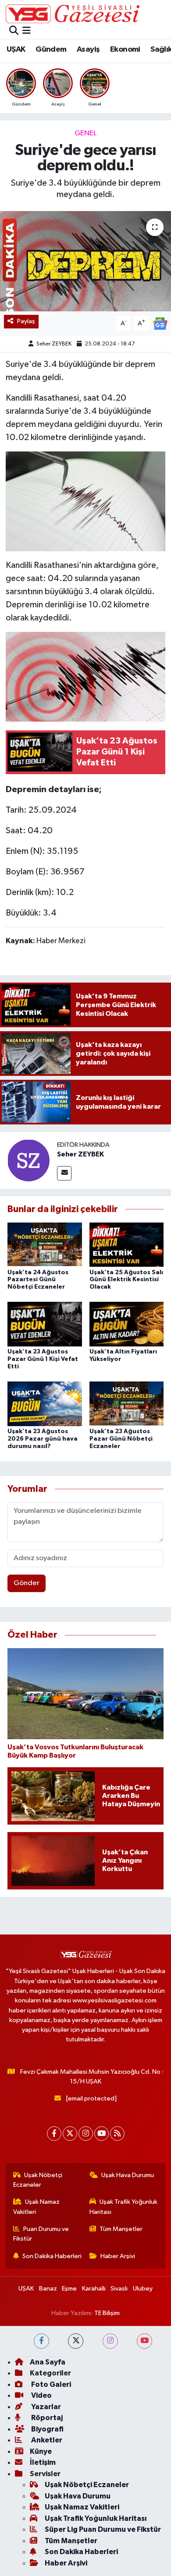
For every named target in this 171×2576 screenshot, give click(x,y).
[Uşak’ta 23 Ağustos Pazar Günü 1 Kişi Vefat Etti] (45, 1324)
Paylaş (26, 321)
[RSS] (117, 2134)
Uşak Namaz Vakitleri (37, 2207)
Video (41, 2395)
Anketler (46, 2440)
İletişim (43, 2462)
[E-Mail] (64, 1173)
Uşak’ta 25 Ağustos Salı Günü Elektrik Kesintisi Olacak (126, 1280)
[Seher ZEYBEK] (28, 1160)
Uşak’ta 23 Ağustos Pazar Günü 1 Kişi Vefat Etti (43, 1359)
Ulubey (143, 2289)
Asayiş (88, 49)
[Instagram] (86, 2134)
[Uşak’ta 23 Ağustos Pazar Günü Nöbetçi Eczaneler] (127, 1404)
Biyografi (47, 2429)
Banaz (48, 2289)
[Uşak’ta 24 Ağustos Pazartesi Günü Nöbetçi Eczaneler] (45, 1244)
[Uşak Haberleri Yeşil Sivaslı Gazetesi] (73, 14)
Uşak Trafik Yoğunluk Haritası (124, 2207)
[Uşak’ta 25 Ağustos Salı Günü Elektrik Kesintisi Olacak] (127, 1244)
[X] (70, 2134)
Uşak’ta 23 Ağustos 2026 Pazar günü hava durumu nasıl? (43, 1439)
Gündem (51, 49)
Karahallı (94, 2289)
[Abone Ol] (160, 323)
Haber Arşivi (118, 2256)
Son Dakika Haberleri (52, 2256)
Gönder (27, 1583)
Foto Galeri (50, 2384)
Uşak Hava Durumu (128, 2175)
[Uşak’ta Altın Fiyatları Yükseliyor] (127, 1324)
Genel (85, 133)
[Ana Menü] (27, 31)
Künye (41, 2451)
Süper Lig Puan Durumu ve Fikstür (103, 2529)
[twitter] (76, 2341)
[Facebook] (54, 2134)
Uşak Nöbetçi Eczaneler (38, 2180)
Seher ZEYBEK (54, 344)
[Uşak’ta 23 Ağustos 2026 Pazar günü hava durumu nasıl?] (45, 1404)
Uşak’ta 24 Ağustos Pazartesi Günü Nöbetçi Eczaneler (38, 1280)
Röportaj (46, 2418)
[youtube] (144, 2341)
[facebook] (41, 2341)
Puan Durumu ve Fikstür (41, 2234)
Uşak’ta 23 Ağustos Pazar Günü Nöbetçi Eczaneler (121, 1439)
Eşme (69, 2289)
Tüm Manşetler (121, 2229)
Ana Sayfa (48, 2362)
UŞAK (16, 49)
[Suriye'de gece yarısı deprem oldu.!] (85, 261)
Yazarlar (45, 2407)
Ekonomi (125, 49)
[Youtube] (102, 2134)
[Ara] (14, 31)
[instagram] (110, 2341)
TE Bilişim (107, 2313)
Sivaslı (119, 2289)
